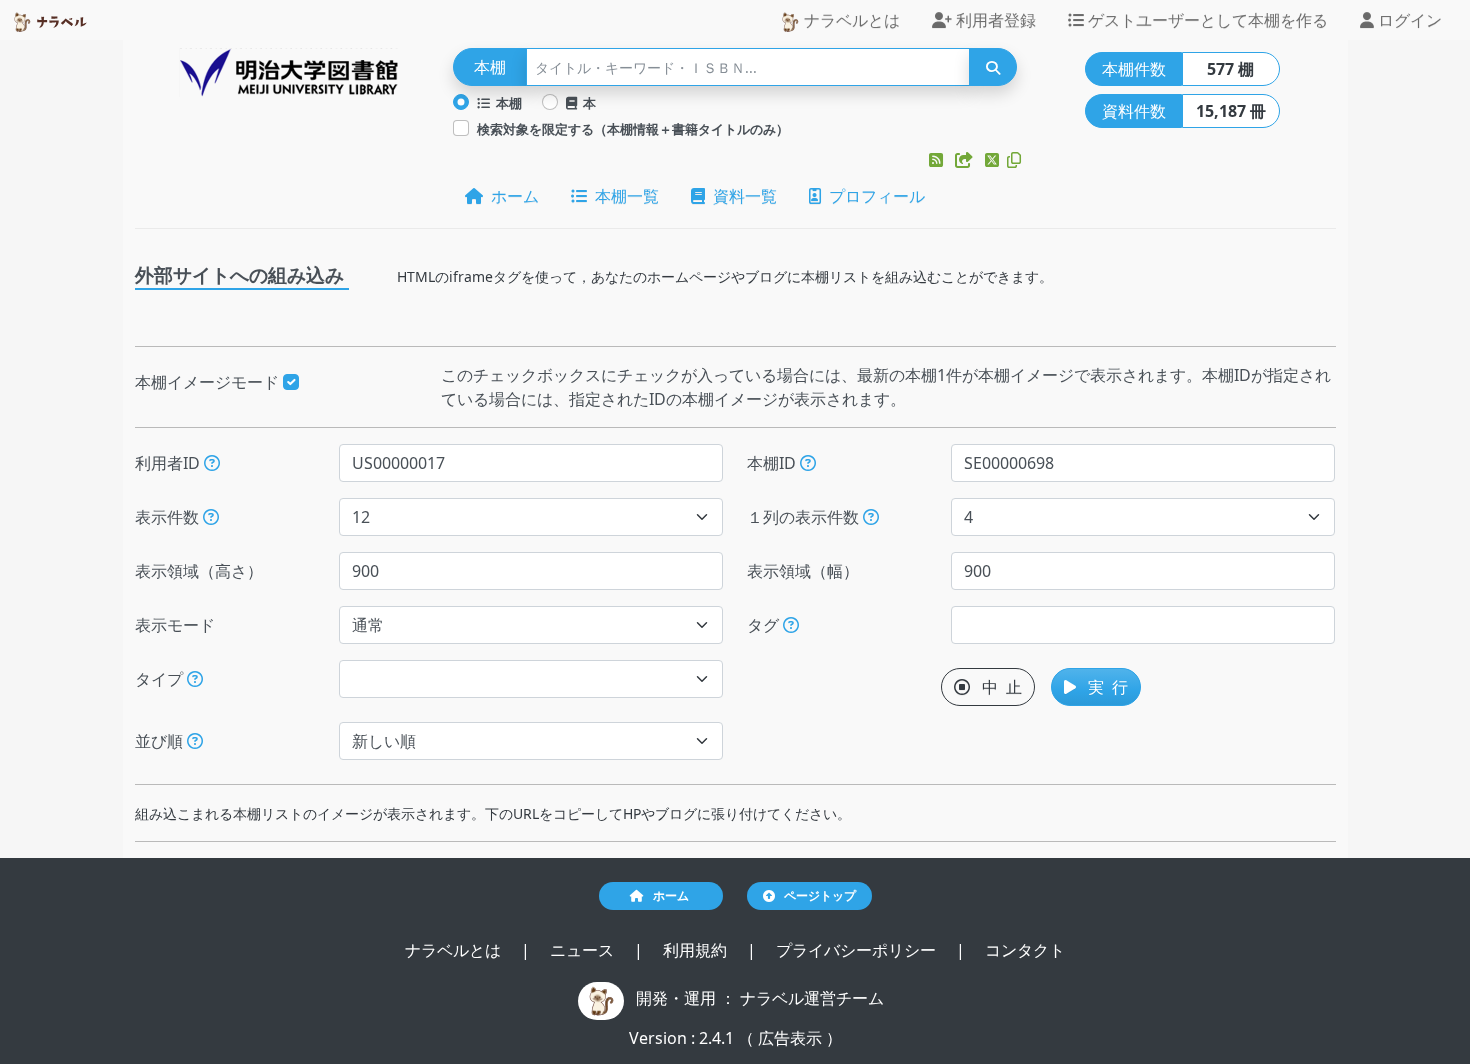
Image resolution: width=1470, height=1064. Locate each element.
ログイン (1408, 20)
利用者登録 (994, 20)
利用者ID (169, 463)
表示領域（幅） (803, 571)
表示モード (175, 625)
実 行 (1102, 687)
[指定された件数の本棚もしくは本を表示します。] (211, 517)
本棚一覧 (623, 196)
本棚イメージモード (209, 382)
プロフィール (873, 196)
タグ (765, 625)
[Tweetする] (994, 160)
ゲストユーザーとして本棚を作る (1206, 20)
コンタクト (1025, 950)
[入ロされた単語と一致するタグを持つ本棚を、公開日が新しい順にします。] (791, 625)
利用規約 (697, 950)
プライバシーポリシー (858, 950)
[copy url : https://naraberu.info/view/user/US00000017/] (1014, 160)
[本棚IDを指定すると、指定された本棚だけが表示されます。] (808, 463)
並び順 (161, 741)
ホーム (511, 196)
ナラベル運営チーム (812, 998)
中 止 (996, 687)
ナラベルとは (850, 20)
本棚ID (773, 463)
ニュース (584, 950)
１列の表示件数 (805, 517)
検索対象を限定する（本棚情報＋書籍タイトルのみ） (633, 129)
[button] (938, 160)
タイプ (161, 679)
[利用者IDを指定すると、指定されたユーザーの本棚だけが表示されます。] (212, 463)
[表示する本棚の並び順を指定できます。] (195, 741)
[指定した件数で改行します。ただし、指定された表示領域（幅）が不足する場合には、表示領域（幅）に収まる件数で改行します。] (871, 517)
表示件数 (169, 517)
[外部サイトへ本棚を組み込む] (966, 160)
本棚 (506, 103)
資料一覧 (741, 196)
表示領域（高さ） (199, 571)
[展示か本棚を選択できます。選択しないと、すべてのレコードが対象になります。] (195, 679)
